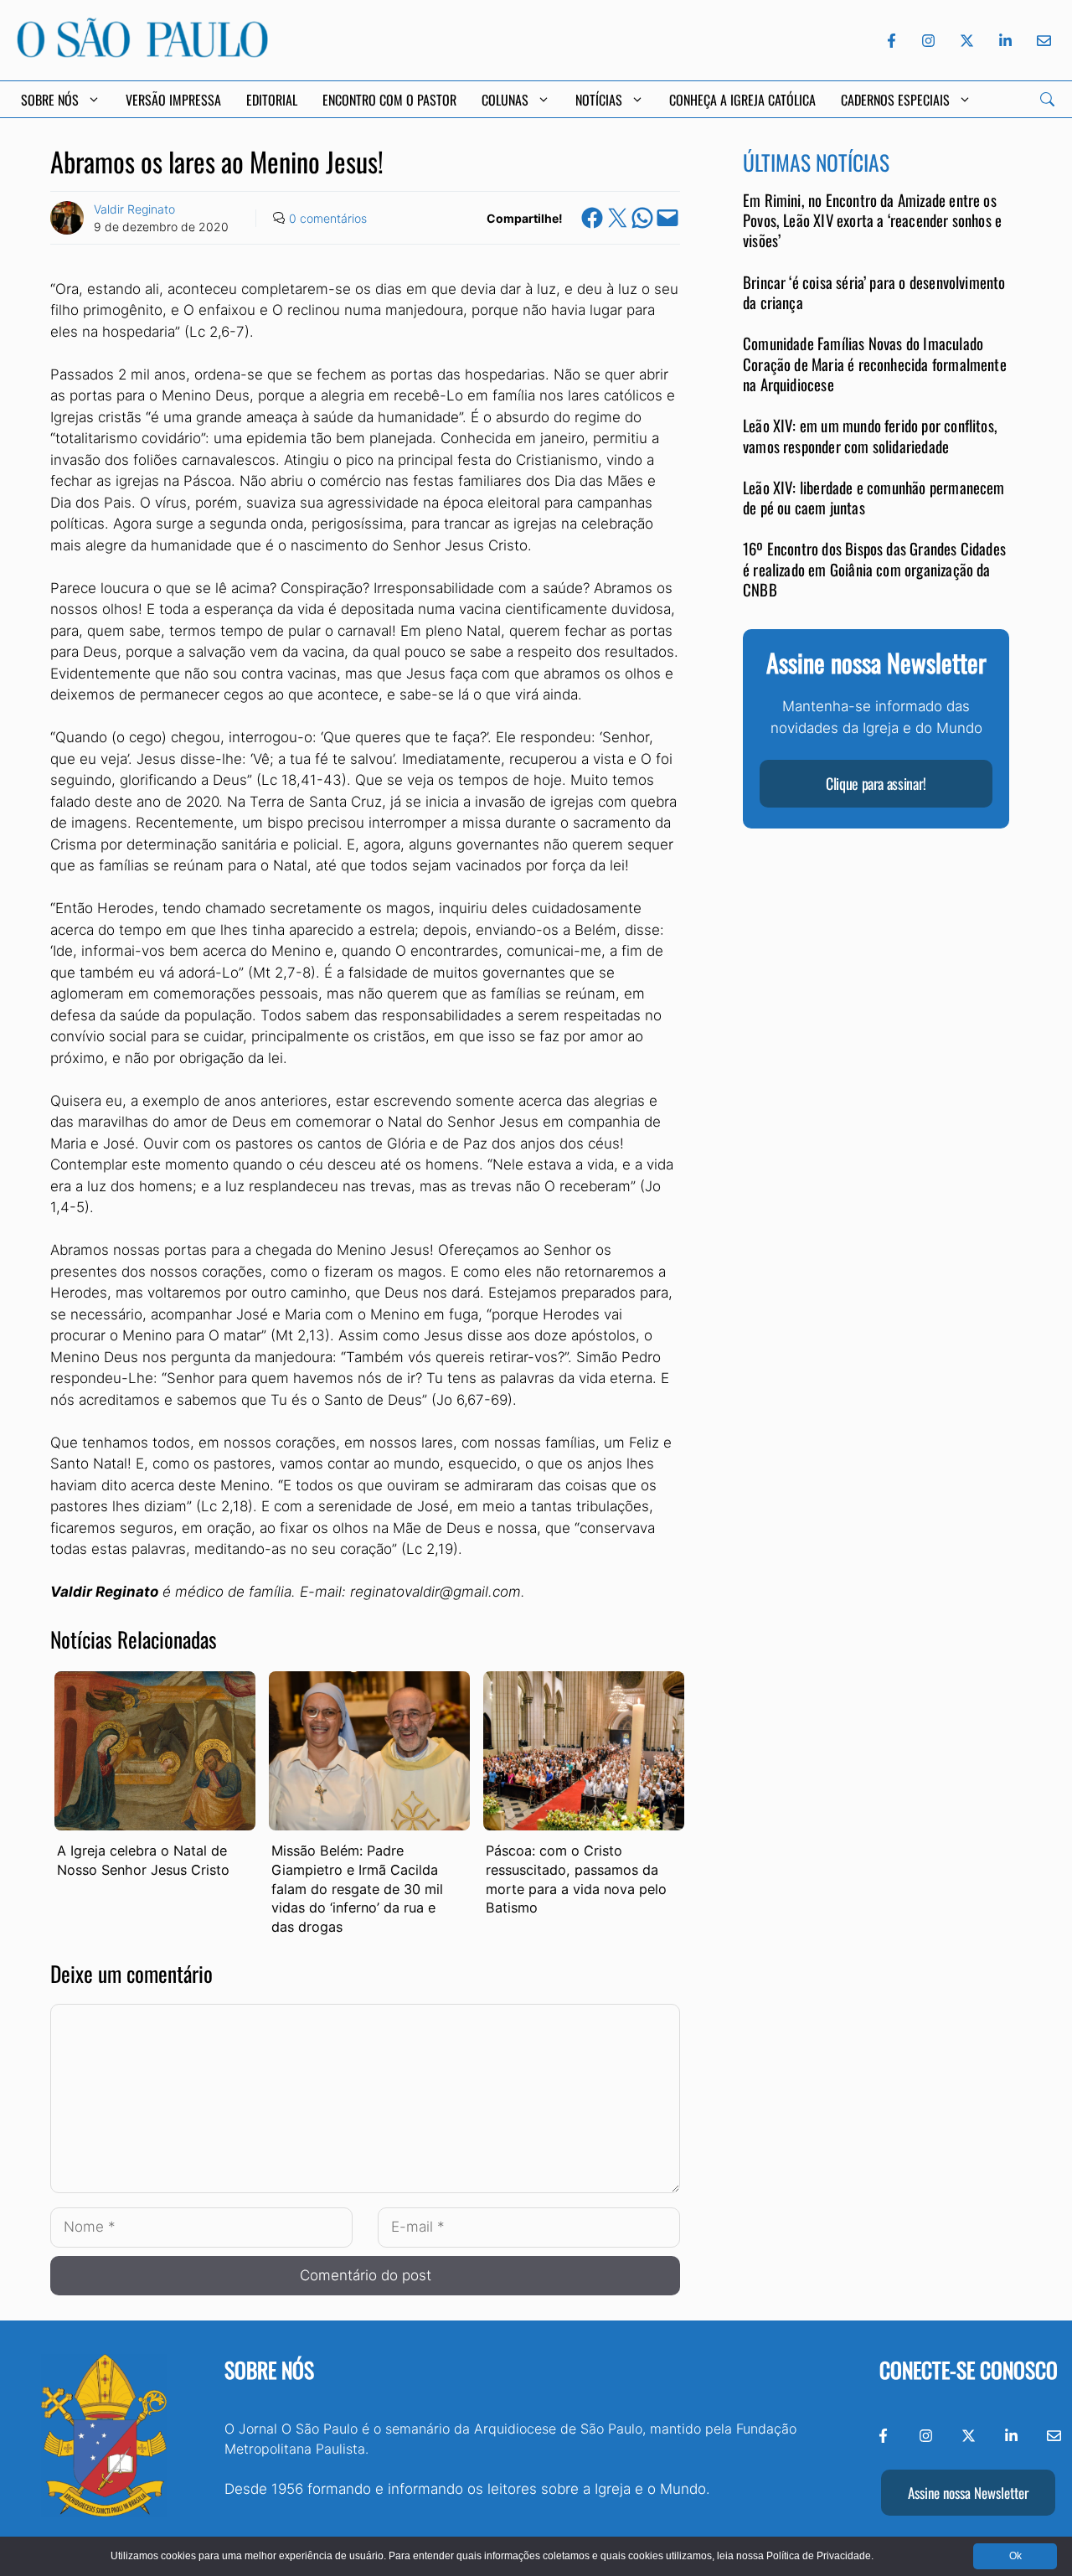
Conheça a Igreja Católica (742, 100)
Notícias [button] (599, 100)
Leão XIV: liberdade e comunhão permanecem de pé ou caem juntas (874, 497)
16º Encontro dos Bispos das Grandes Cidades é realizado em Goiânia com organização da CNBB (874, 570)
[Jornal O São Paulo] (142, 53)
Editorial (272, 100)
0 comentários (328, 218)
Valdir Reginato (134, 209)
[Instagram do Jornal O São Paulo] (928, 41)
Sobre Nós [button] (50, 100)
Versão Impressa (173, 100)
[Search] (1047, 99)
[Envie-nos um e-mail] (1041, 41)
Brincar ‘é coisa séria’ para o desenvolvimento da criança (874, 292)
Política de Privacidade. (820, 2556)
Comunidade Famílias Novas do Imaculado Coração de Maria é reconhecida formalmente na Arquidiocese (875, 364)
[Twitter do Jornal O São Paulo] (967, 41)
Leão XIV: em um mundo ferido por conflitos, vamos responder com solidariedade (870, 435)
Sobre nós (269, 2370)
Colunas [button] (505, 100)
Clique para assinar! (876, 784)
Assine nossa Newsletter (968, 2493)
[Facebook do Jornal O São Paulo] (892, 41)
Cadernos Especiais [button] (895, 100)
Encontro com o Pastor (389, 100)
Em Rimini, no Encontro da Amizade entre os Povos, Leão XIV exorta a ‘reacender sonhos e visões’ (872, 220)
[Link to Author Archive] (67, 218)
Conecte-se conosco (969, 2370)
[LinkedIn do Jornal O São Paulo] (1005, 41)
